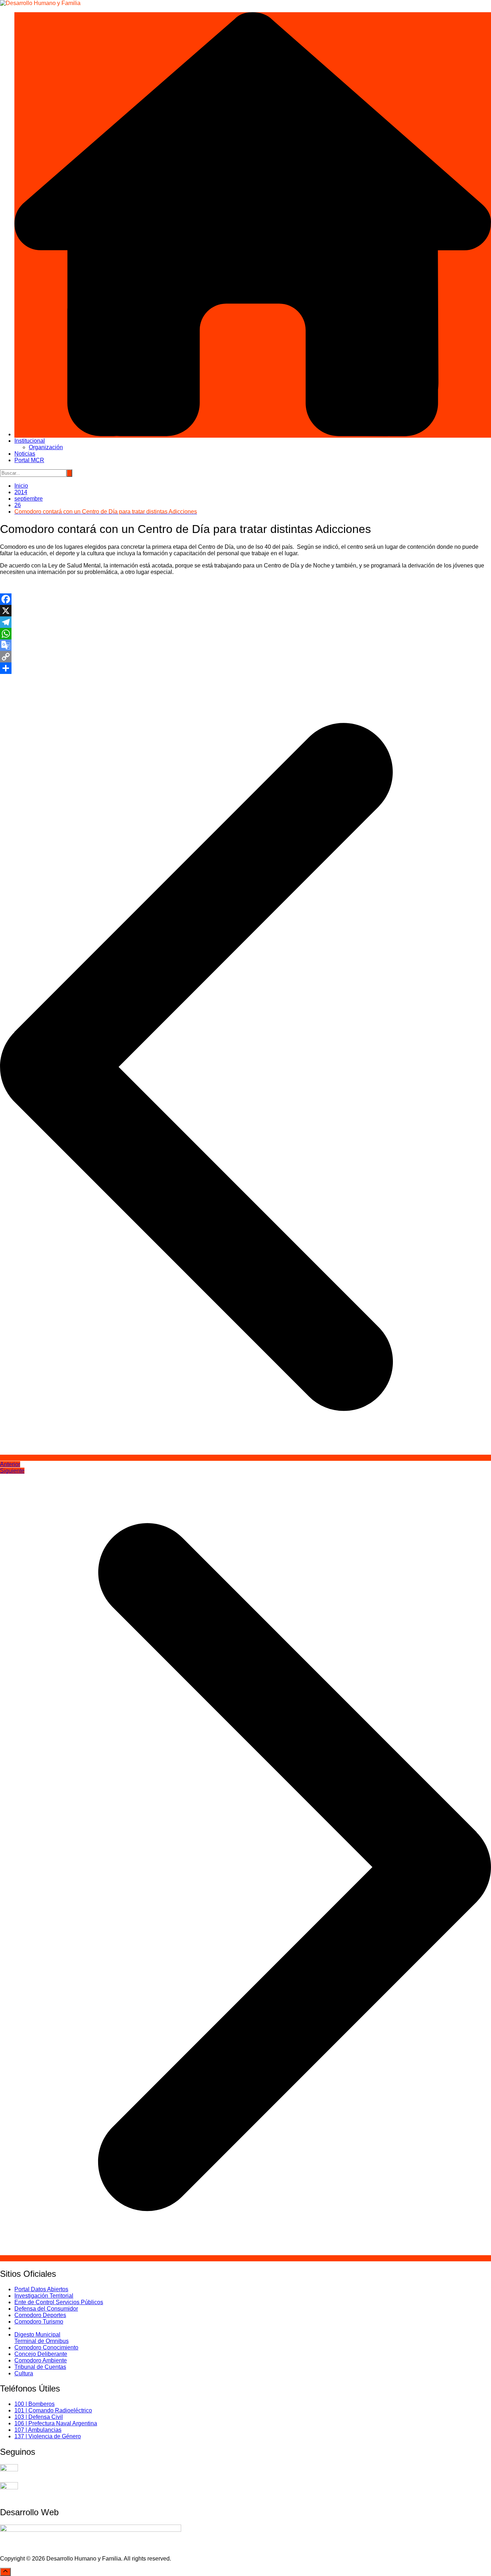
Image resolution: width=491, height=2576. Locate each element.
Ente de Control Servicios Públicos (59, 2302)
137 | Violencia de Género (48, 2436)
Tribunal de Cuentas (40, 2367)
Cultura (24, 2373)
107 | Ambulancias (38, 2430)
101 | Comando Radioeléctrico (53, 2410)
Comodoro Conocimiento (46, 2347)
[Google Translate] (245, 645)
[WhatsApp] (245, 634)
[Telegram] (245, 622)
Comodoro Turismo (39, 2322)
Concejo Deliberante (41, 2354)
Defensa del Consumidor (46, 2309)
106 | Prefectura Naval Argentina (56, 2423)
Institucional (30, 441)
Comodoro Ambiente (41, 2360)
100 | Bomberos (35, 2404)
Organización (46, 447)
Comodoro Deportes (40, 2315)
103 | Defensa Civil (39, 2417)
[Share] (245, 668)
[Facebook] (245, 599)
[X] (245, 611)
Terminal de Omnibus (42, 2341)
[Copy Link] (245, 657)
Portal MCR (29, 460)
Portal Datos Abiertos (41, 2289)
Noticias (25, 454)
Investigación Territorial (44, 2296)
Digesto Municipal (37, 2335)
